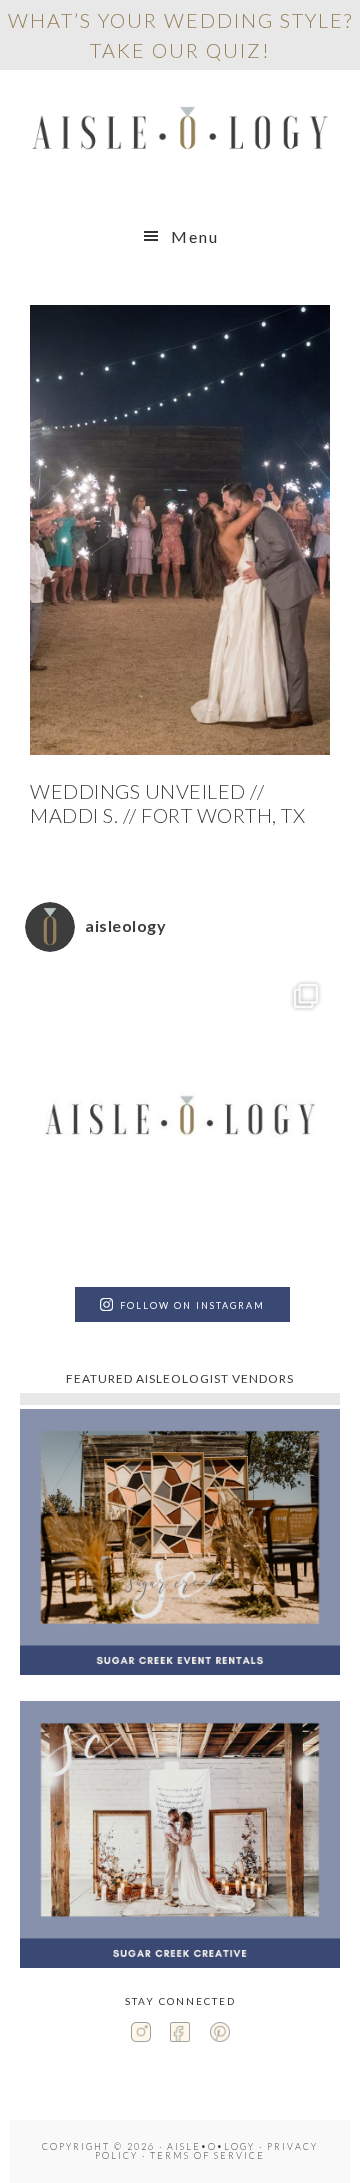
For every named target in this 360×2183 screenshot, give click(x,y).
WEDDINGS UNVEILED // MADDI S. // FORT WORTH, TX (167, 803)
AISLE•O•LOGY (180, 132)
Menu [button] (195, 236)
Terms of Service (207, 2155)
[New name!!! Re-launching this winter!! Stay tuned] (180, 1122)
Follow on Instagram (192, 1305)
